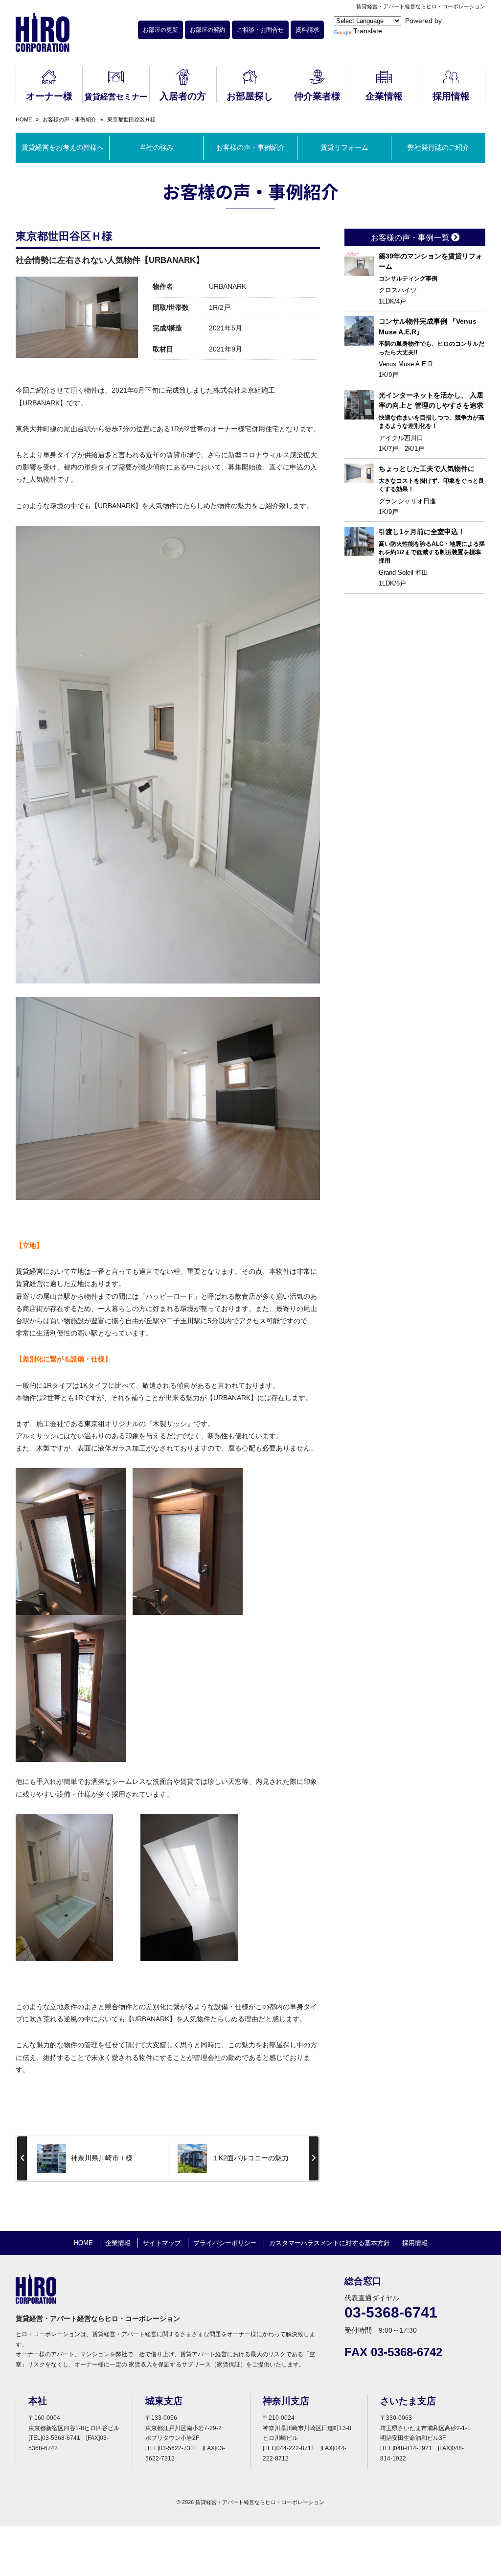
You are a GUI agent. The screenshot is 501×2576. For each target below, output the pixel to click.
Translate (368, 31)
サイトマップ (162, 2243)
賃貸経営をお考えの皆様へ (63, 147)
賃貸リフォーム (344, 147)
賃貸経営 (29, 1271)
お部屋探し (250, 96)
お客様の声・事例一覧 (411, 238)
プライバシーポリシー (225, 2243)
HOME (24, 119)
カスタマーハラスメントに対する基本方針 (330, 2243)
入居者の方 (183, 96)
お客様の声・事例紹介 (69, 119)
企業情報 (384, 96)
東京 (248, 390)
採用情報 (451, 96)
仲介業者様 (317, 96)
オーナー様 (49, 96)
